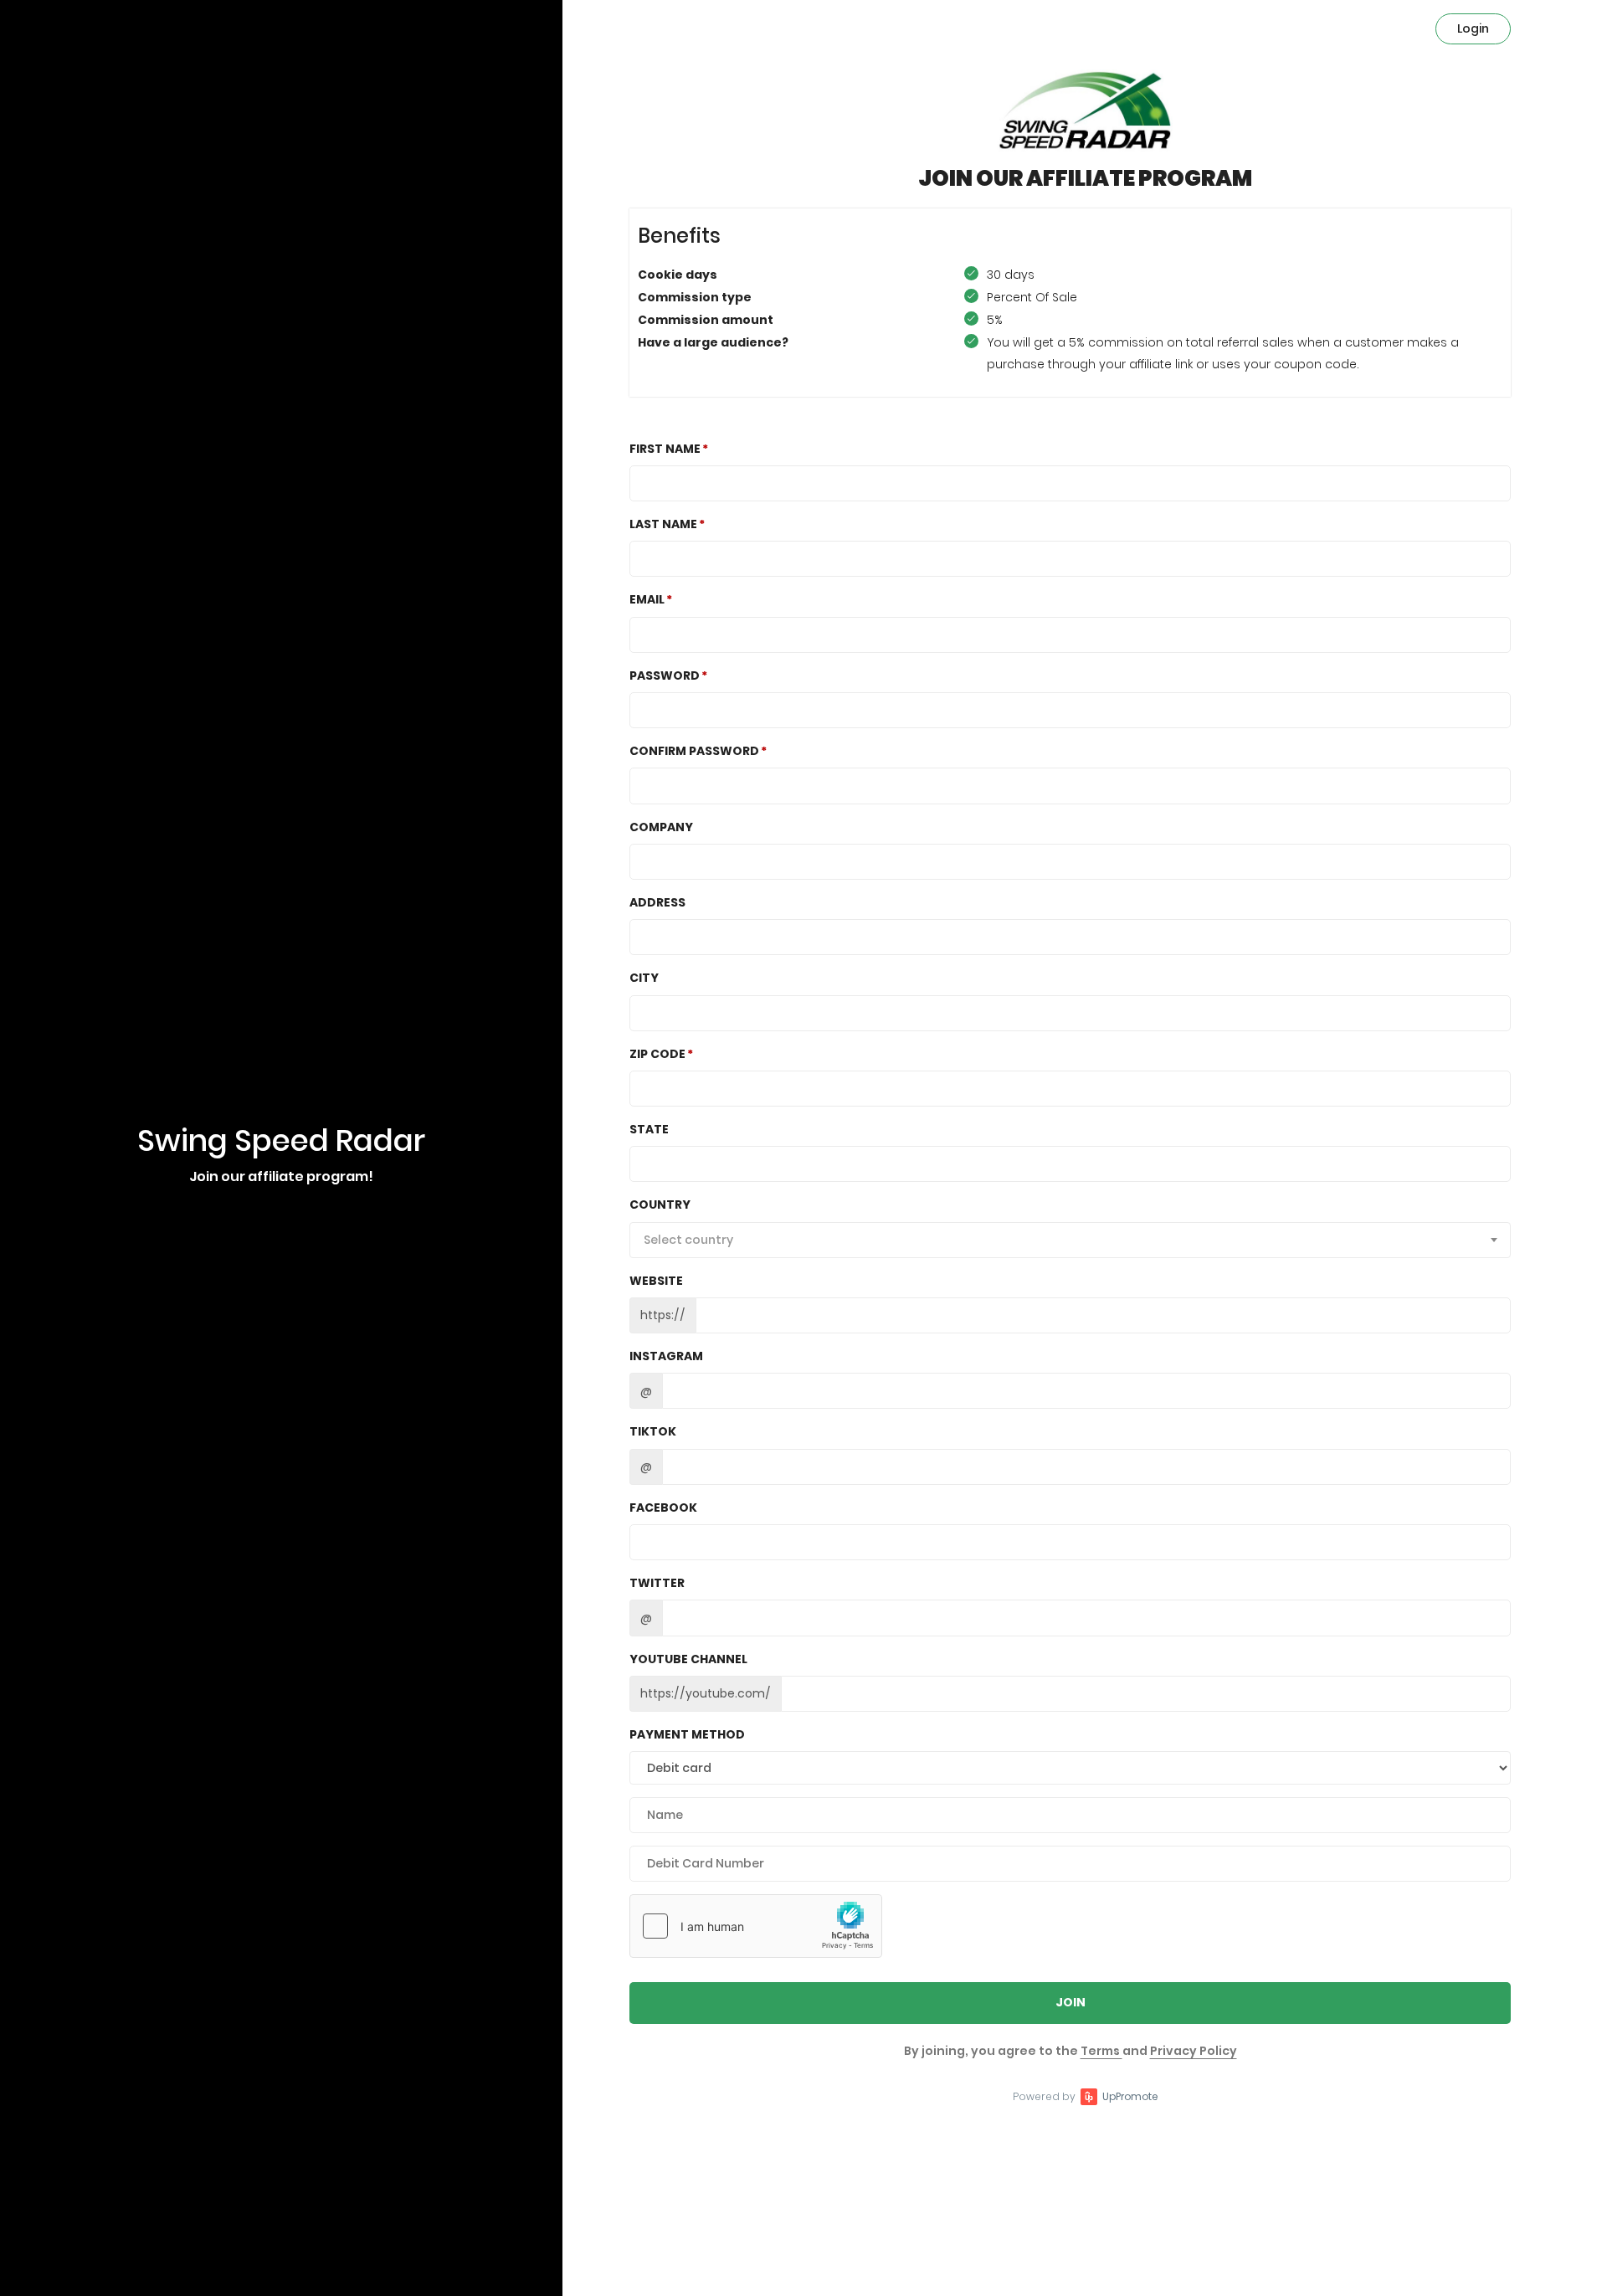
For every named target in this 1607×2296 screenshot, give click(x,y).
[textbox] (1070, 1240)
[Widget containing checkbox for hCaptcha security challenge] (756, 1926)
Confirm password (694, 751)
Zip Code (657, 1054)
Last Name (663, 524)
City (644, 978)
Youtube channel (688, 1659)
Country (660, 1205)
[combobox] (1070, 1240)
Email (647, 599)
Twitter (657, 1583)
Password (665, 675)
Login (1473, 28)
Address (657, 902)
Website (656, 1281)
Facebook (663, 1508)
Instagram (666, 1356)
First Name (665, 449)
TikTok (653, 1431)
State (649, 1129)
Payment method (687, 1734)
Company (661, 827)
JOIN (1070, 2002)
